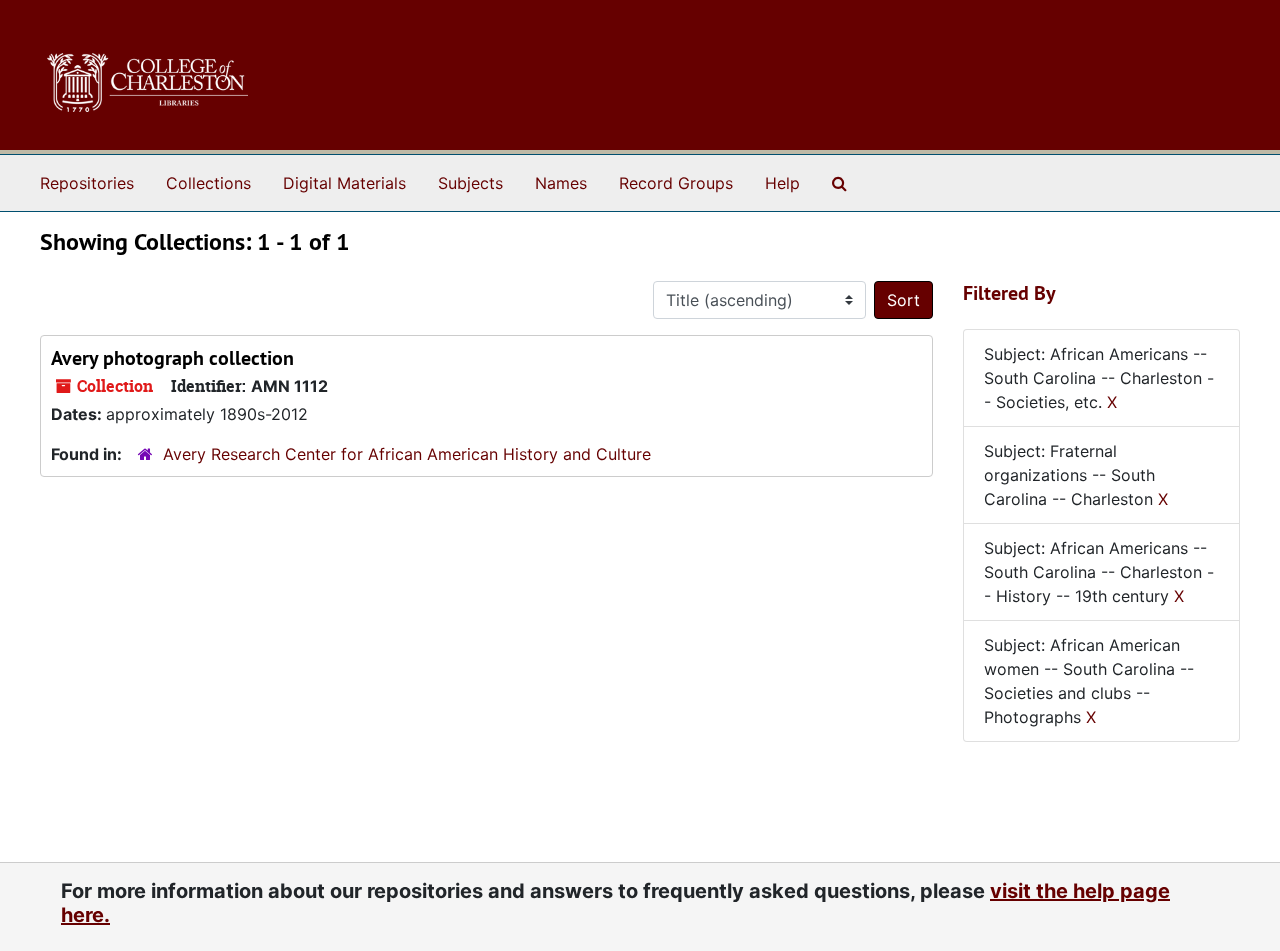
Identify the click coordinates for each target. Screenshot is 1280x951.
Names (561, 183)
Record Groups (676, 183)
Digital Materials (344, 183)
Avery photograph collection (172, 358)
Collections (208, 183)
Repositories (87, 183)
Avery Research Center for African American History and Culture (407, 454)
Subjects (470, 183)
